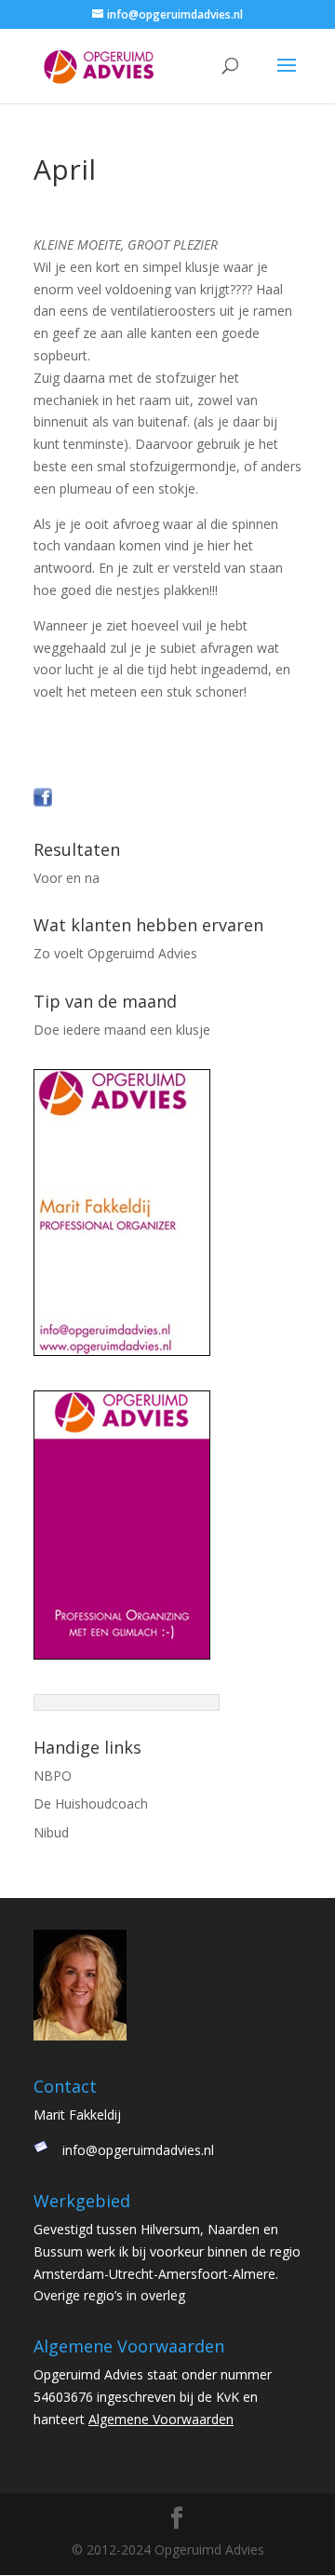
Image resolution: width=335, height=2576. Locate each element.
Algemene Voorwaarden (161, 2419)
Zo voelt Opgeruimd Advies (115, 953)
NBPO (53, 1776)
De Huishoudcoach (91, 1803)
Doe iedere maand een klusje (122, 1030)
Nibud (51, 1832)
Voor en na (67, 878)
